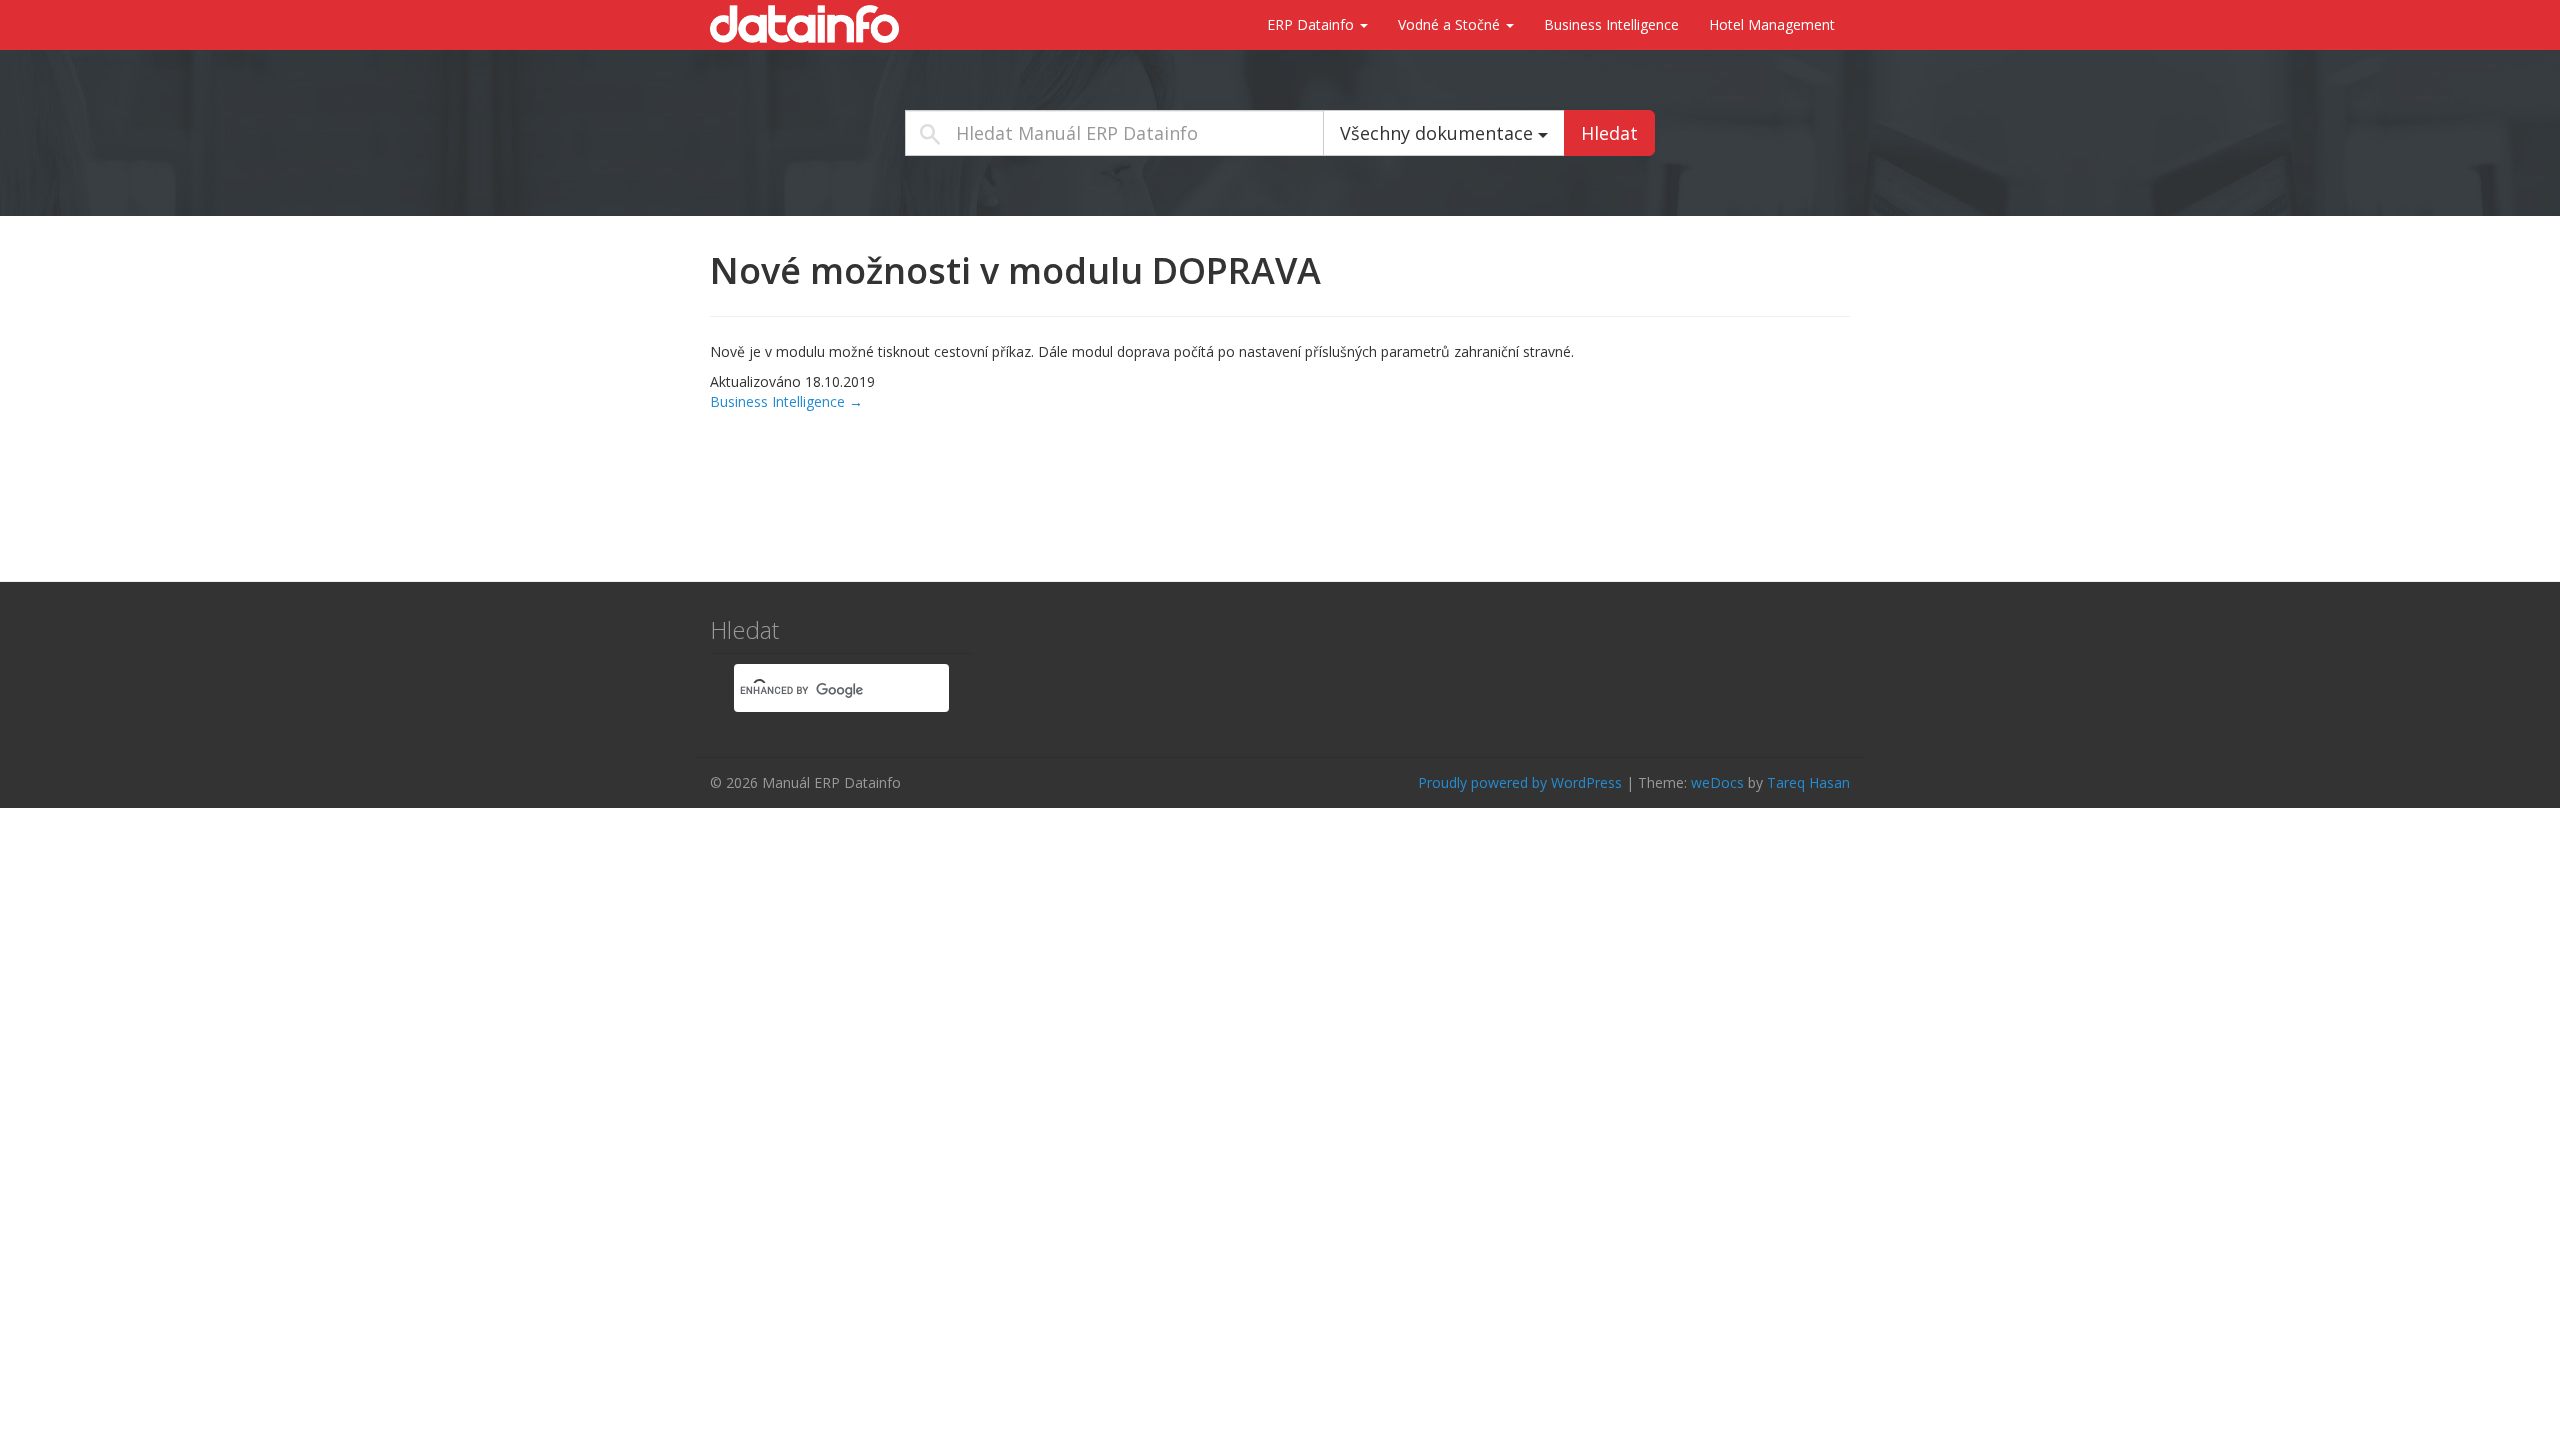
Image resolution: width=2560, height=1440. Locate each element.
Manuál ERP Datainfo (810, 24)
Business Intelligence (1611, 24)
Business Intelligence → (786, 401)
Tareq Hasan (1808, 782)
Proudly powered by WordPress (1520, 782)
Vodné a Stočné (1451, 24)
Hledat (1609, 133)
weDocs (1717, 782)
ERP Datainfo (1312, 24)
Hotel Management (1772, 24)
